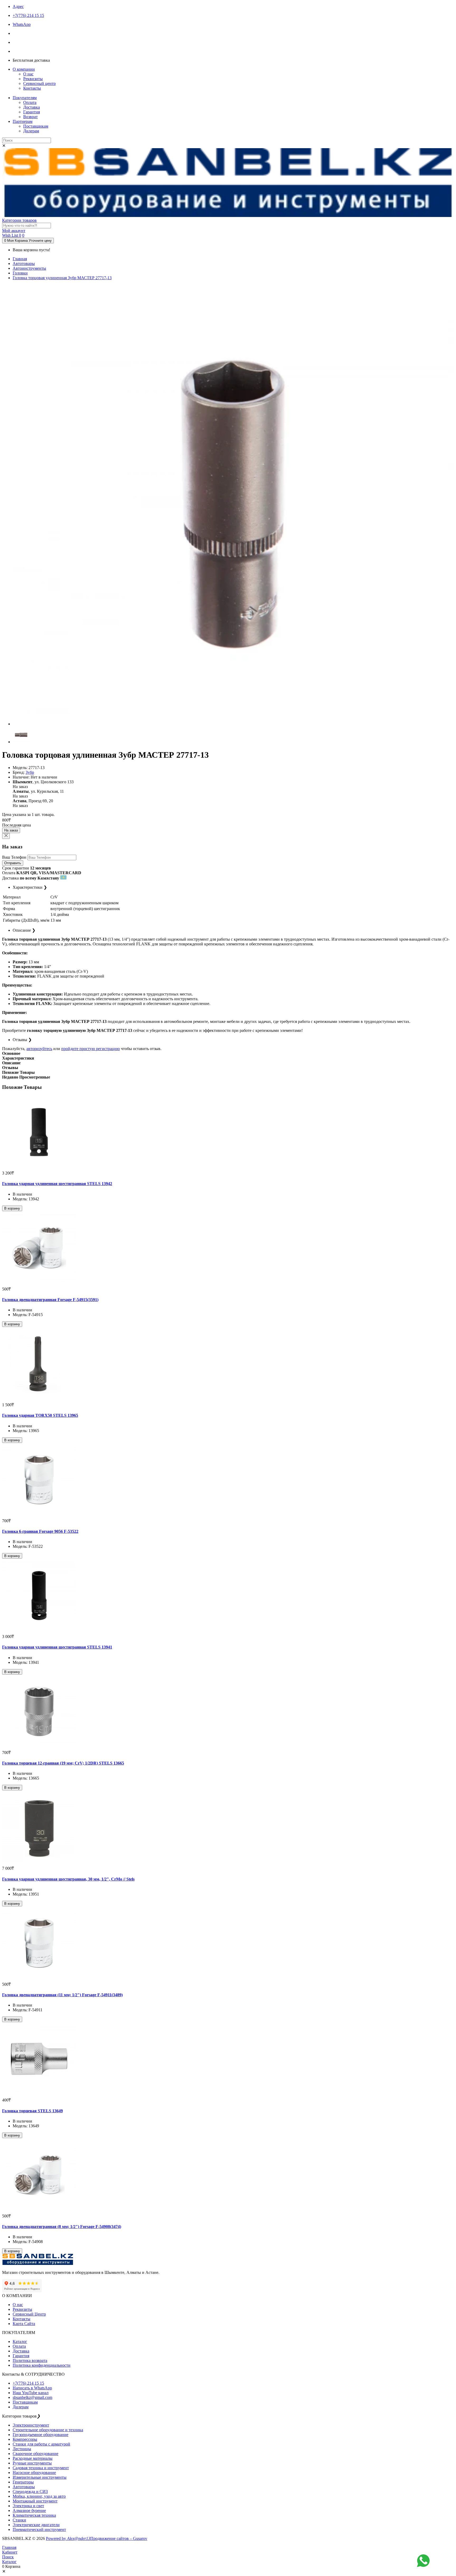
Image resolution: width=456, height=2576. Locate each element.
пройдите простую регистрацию (91, 1049)
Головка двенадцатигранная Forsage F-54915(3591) (50, 1300)
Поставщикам (36, 126)
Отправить (13, 863)
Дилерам (31, 131)
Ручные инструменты (32, 2463)
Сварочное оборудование (35, 2454)
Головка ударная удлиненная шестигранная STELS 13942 (57, 1184)
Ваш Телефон (14, 857)
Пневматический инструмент (39, 2529)
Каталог (20, 2341)
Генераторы (23, 2482)
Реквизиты (33, 79)
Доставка (32, 107)
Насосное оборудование (34, 2473)
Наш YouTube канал (31, 2393)
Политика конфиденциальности (42, 2365)
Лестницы (22, 2449)
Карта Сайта (24, 2324)
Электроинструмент (31, 2425)
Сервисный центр (39, 83)
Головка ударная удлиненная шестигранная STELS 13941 (57, 1647)
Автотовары (24, 264)
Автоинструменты (29, 268)
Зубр (30, 772)
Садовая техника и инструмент (41, 2468)
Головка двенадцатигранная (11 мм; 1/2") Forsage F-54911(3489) (62, 1995)
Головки (20, 273)
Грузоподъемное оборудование (41, 2435)
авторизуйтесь (39, 1049)
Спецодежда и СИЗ (30, 2492)
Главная (20, 259)
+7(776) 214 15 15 (28, 2383)
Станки (19, 2520)
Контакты (32, 88)
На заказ (11, 830)
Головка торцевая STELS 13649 (32, 2111)
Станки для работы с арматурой (41, 2444)
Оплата (30, 102)
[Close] (6, 836)
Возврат (30, 117)
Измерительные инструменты (40, 2477)
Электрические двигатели (36, 2525)
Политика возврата (30, 2360)
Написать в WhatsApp (32, 2388)
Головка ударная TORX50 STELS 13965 (40, 1415)
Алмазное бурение (29, 2510)
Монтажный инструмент (35, 2501)
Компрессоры (25, 2439)
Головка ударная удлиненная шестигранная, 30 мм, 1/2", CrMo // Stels (68, 1879)
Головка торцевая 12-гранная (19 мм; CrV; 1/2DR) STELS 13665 (63, 1763)
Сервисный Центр (29, 2314)
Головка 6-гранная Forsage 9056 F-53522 (40, 1531)
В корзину (12, 1208)
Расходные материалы (33, 2458)
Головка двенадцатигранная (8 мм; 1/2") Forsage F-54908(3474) (62, 2227)
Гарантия (32, 112)
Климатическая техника (34, 2515)
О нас (28, 74)
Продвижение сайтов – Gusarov (119, 2538)
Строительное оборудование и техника (48, 2430)
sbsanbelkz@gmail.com (32, 2397)
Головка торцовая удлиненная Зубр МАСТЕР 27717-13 (62, 278)
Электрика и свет (28, 2506)
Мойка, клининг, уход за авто (39, 2496)
